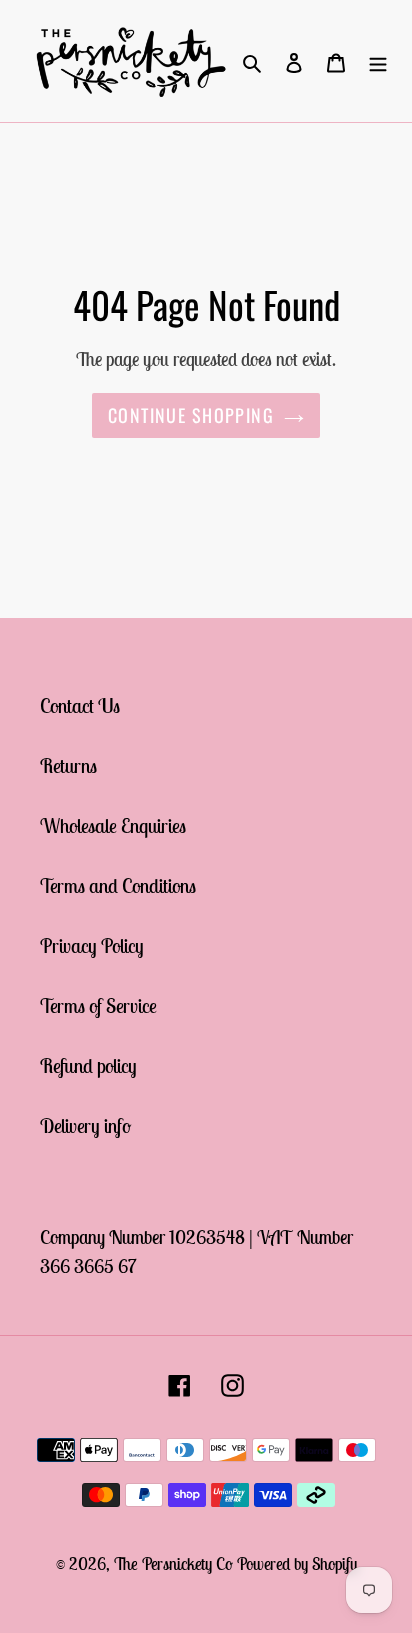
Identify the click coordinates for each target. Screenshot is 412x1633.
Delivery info (85, 1125)
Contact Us (80, 705)
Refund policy (88, 1065)
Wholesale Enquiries (113, 825)
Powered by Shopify (297, 1564)
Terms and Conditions (118, 885)
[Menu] (378, 61)
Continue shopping (191, 415)
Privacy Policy (92, 945)
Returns (68, 765)
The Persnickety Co (175, 1564)
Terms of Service (98, 1005)
